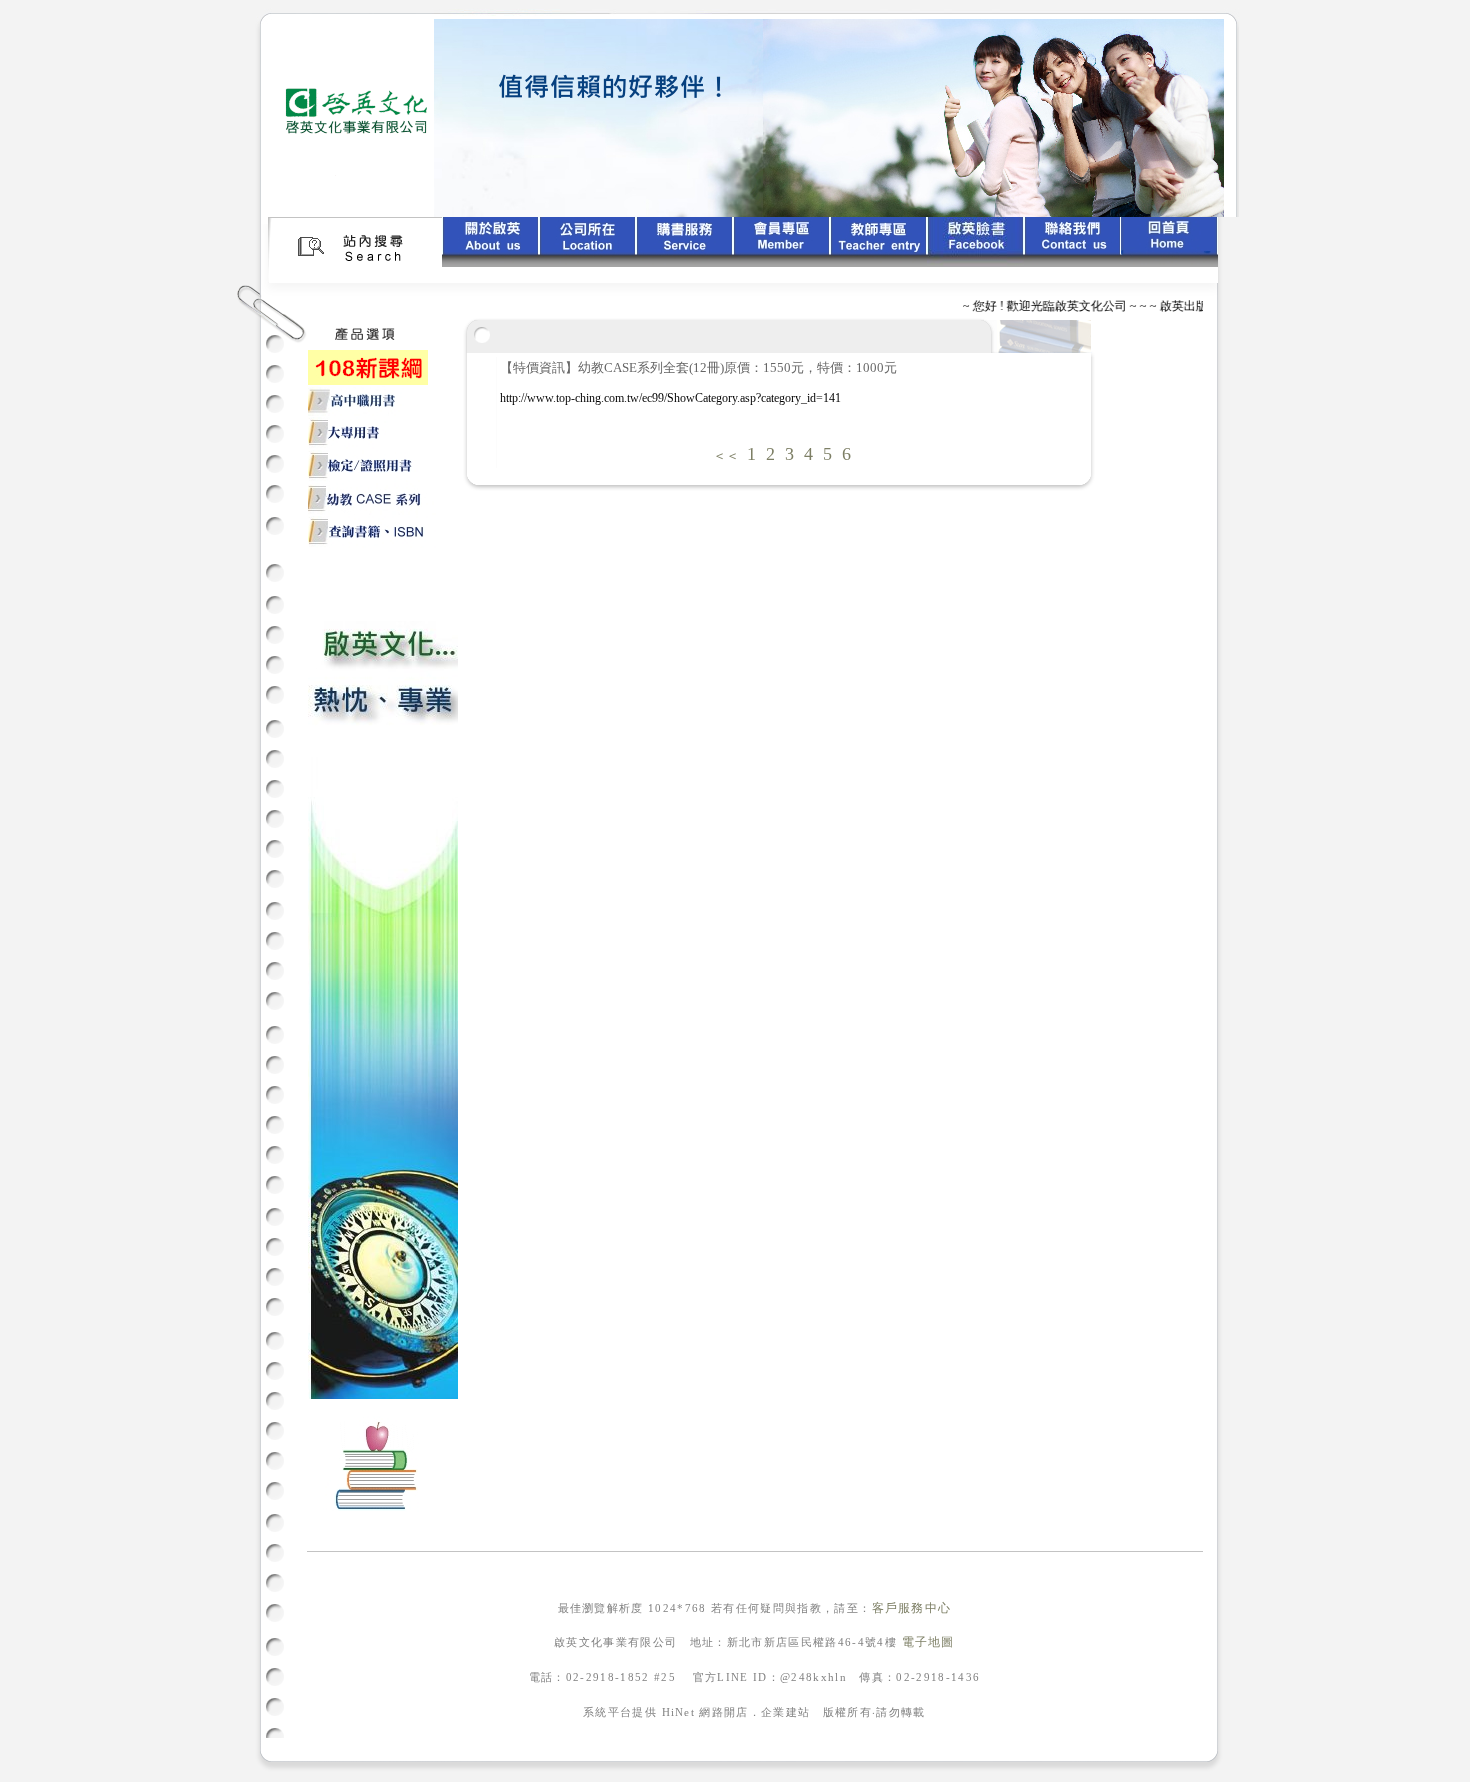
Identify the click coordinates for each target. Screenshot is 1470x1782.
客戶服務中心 (912, 1608)
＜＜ (726, 455)
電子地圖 (928, 1642)
